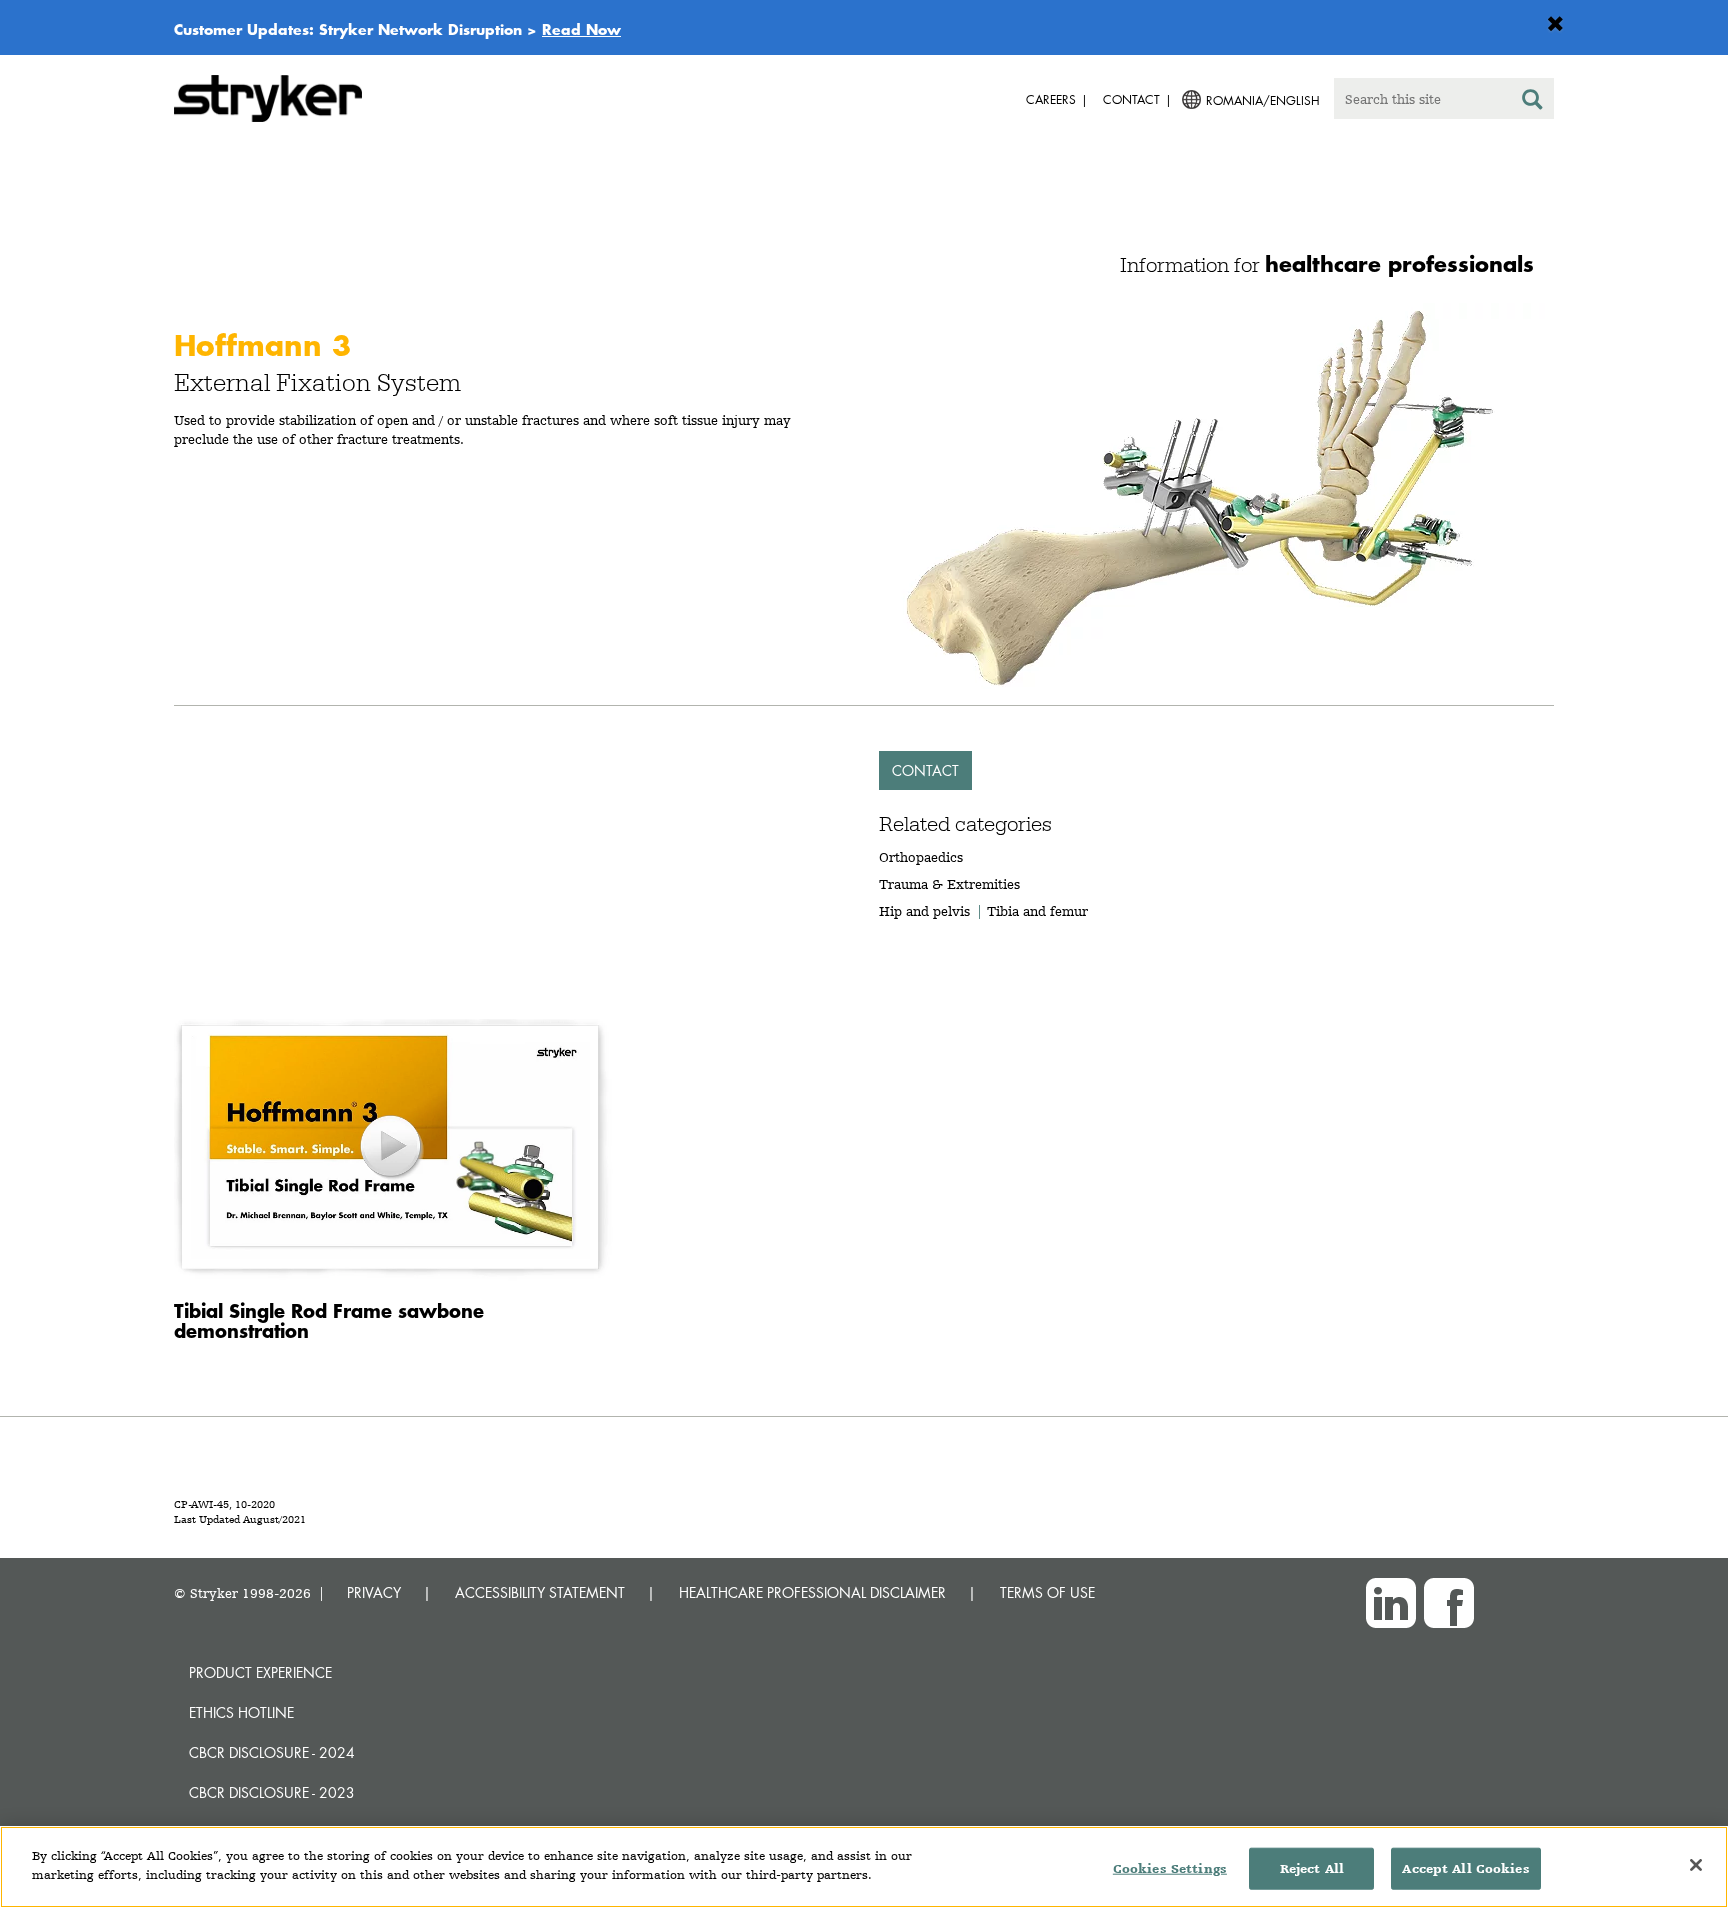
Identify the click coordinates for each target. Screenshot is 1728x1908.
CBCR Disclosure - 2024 (272, 1752)
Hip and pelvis (924, 911)
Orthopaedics (921, 857)
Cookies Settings (1170, 1868)
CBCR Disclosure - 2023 (272, 1792)
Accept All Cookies (1465, 1868)
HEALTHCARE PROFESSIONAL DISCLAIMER (812, 1592)
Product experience (260, 1672)
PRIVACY (374, 1592)
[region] (864, 1867)
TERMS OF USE (1047, 1592)
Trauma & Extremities (949, 884)
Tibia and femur (1037, 911)
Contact (925, 770)
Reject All (1312, 1868)
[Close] (1696, 1865)
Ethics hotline (241, 1712)
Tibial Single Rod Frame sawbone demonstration (329, 1320)
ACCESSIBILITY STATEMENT (540, 1592)
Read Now (581, 29)
